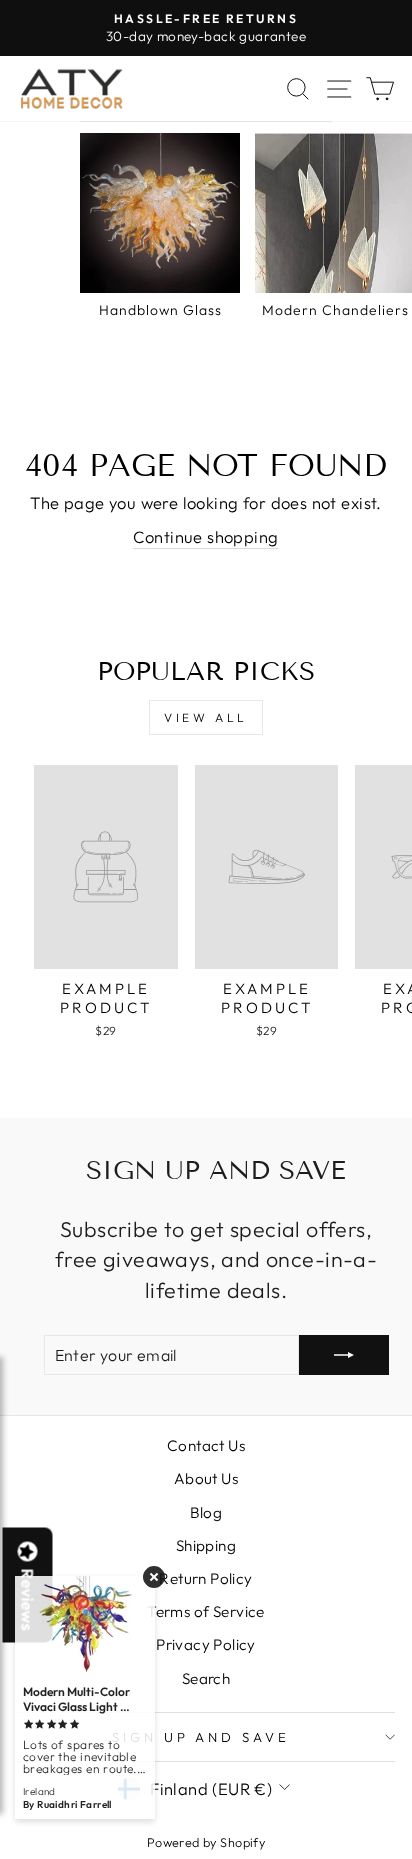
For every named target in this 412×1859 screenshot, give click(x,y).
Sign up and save (201, 1737)
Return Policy (205, 1578)
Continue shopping (205, 536)
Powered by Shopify (206, 1842)
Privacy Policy (206, 1644)
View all (206, 717)
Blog (206, 1512)
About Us (206, 1478)
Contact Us (206, 1445)
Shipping (206, 1545)
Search (206, 1678)
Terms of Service (206, 1611)
